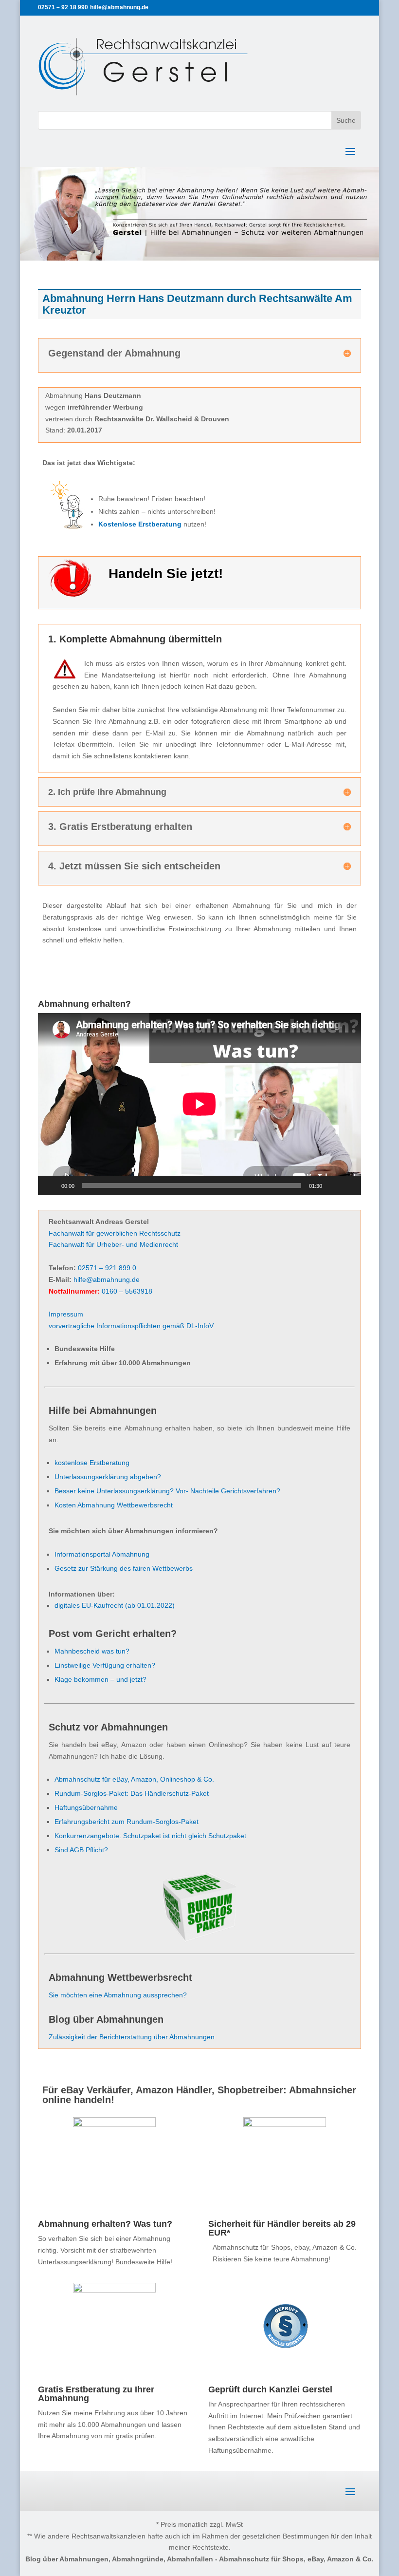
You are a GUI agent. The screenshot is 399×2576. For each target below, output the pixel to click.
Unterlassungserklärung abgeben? (108, 1477)
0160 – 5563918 (127, 1291)
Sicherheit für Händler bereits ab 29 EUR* (282, 2228)
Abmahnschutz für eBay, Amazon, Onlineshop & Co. (134, 1779)
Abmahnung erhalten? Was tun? (105, 2224)
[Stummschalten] (333, 1185)
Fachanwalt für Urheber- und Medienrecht (113, 1244)
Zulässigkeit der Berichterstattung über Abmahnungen (132, 2037)
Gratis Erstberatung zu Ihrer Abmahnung (96, 2394)
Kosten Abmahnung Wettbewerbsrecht (114, 1505)
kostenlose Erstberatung (92, 1463)
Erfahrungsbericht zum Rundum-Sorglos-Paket (127, 1822)
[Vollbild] (348, 1185)
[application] (199, 1104)
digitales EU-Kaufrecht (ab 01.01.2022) (115, 1605)
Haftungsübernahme (86, 1807)
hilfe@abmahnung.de (107, 1279)
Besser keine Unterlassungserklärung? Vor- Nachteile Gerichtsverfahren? (167, 1491)
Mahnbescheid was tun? (92, 1651)
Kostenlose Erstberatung (140, 524)
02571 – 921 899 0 (107, 1268)
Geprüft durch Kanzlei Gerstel (270, 2389)
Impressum (66, 1314)
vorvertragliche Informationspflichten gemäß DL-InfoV (131, 1326)
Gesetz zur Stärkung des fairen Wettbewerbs (124, 1568)
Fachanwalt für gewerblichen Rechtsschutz (115, 1233)
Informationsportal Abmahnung (102, 1554)
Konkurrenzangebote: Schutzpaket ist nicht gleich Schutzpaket (150, 1836)
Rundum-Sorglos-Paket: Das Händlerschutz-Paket (132, 1793)
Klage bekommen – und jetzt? (100, 1679)
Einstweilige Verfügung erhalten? (105, 1665)
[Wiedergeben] (51, 1185)
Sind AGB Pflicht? (81, 1850)
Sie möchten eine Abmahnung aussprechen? (118, 1995)
